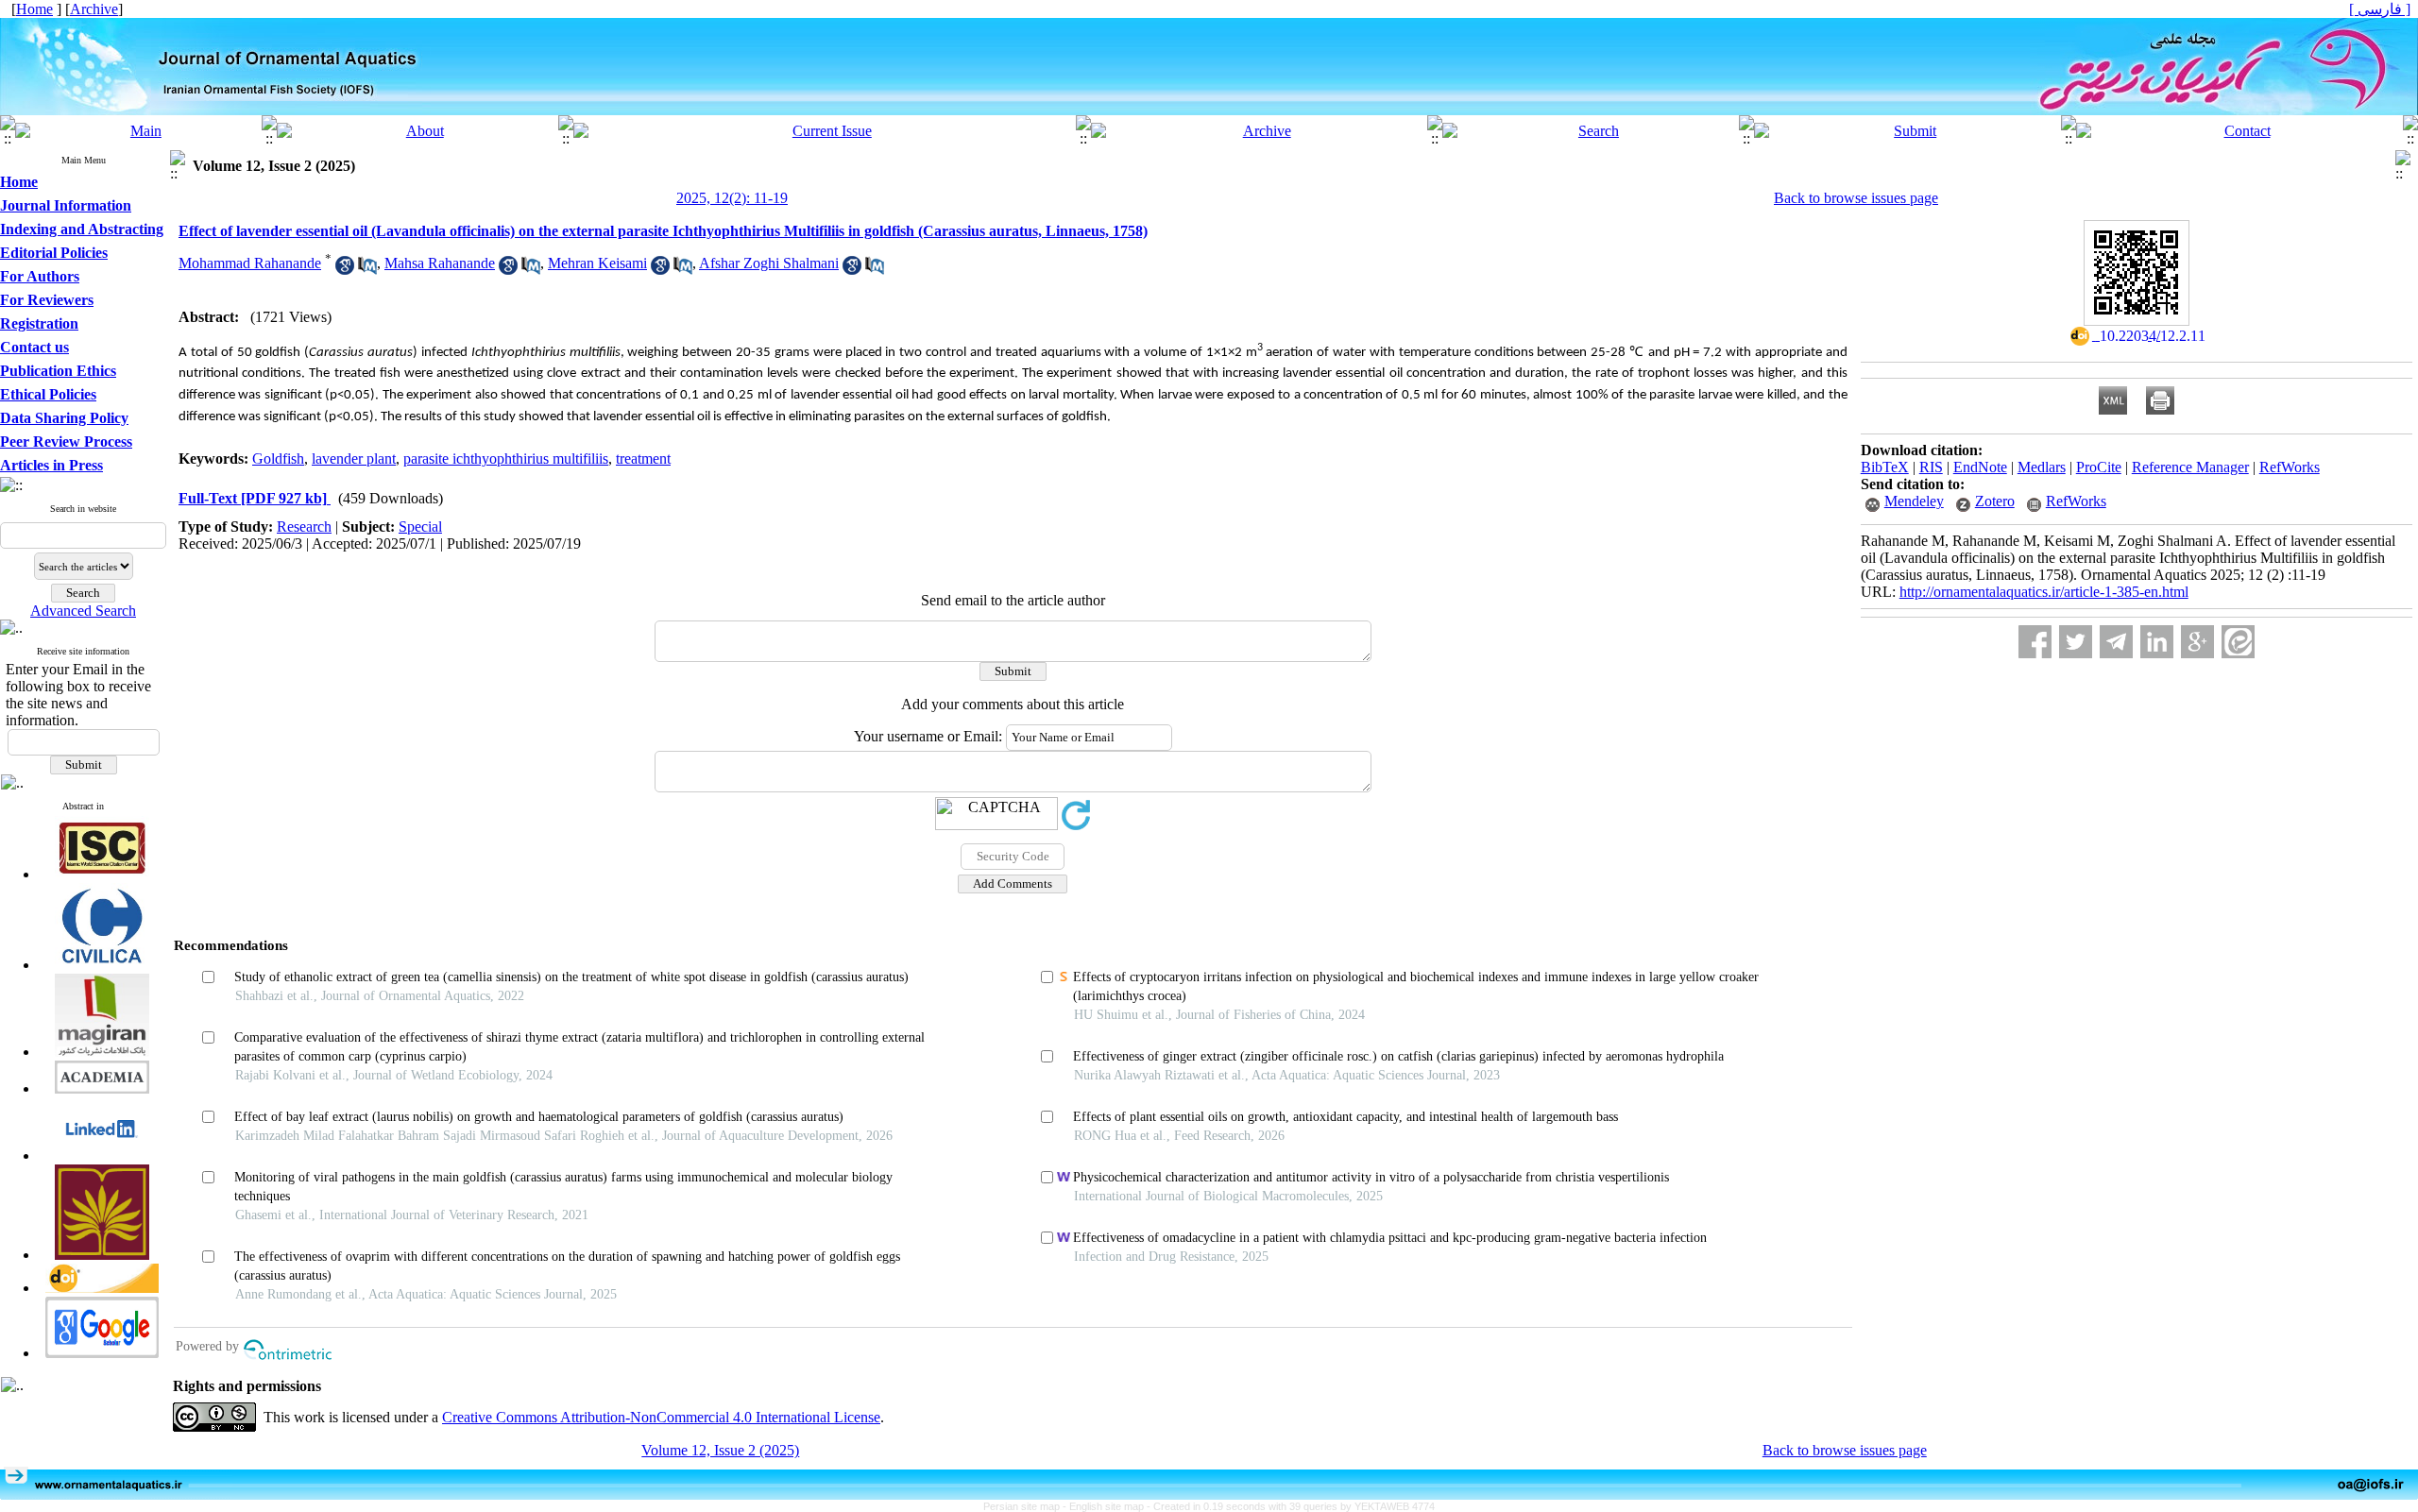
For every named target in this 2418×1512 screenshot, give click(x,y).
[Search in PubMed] (367, 270)
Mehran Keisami (597, 263)
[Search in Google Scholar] (345, 270)
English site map (1108, 1506)
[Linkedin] (2157, 642)
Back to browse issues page (1856, 198)
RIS (1931, 467)
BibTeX (1885, 467)
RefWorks (2290, 467)
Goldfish (278, 459)
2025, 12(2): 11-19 (732, 198)
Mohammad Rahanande (250, 263)
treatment (643, 459)
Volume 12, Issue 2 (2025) (720, 1450)
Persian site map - (1026, 1506)
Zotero (1995, 501)
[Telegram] (2116, 642)
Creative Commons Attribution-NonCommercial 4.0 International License (661, 1417)
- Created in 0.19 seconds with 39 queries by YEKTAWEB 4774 (1291, 1506)
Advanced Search (83, 611)
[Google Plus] (2197, 642)
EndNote (1980, 467)
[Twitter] (2076, 642)
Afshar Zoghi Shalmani (769, 263)
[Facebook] (2035, 642)
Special (420, 527)
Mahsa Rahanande (440, 263)
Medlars (2042, 467)
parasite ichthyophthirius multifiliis (506, 459)
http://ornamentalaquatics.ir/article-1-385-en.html (2044, 592)
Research (304, 527)
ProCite (2099, 467)
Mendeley (1914, 501)
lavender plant (354, 459)
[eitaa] (2238, 642)
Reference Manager (2190, 467)
